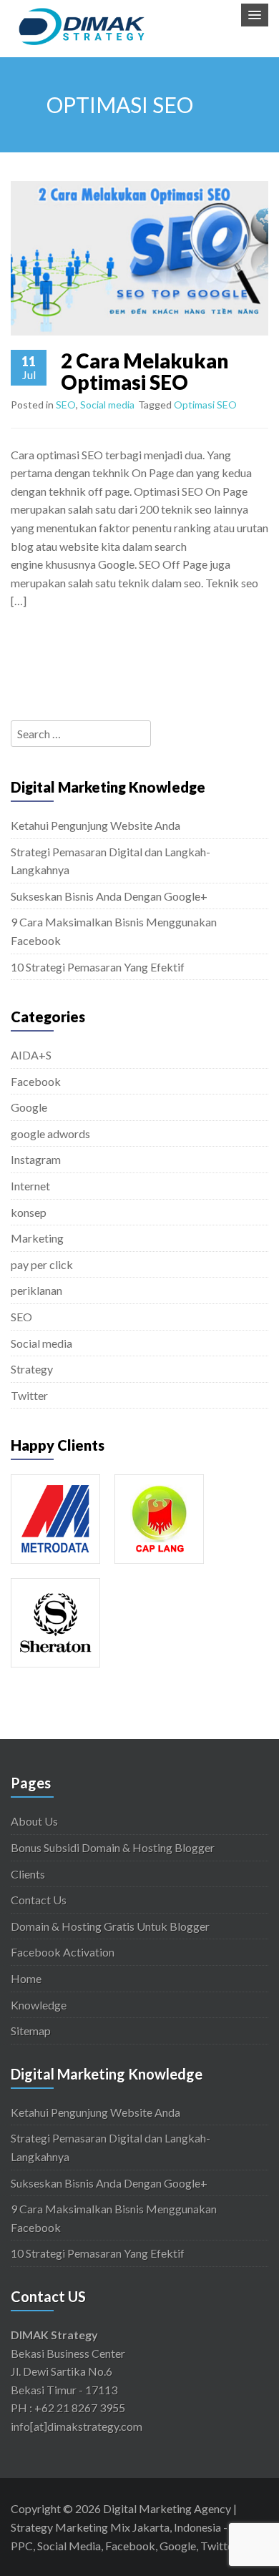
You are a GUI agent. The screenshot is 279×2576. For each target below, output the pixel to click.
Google (29, 1107)
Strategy (32, 1369)
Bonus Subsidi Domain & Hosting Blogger (113, 1847)
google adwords (50, 1133)
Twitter (29, 1395)
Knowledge (39, 2005)
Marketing (37, 1238)
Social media (107, 405)
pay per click (42, 1264)
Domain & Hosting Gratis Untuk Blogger (110, 1926)
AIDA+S (31, 1055)
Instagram (36, 1159)
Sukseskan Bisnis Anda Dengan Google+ (109, 896)
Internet (30, 1186)
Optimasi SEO (205, 405)
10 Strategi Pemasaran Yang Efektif (98, 967)
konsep (29, 1212)
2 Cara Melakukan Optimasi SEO (145, 372)
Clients (28, 1874)
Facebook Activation (63, 1952)
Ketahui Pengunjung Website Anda (96, 825)
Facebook (36, 1081)
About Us (34, 1821)
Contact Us (39, 1900)
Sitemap (31, 2031)
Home (26, 1978)
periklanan (36, 1290)
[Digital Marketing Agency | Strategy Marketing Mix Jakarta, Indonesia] (82, 24)
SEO (66, 405)
